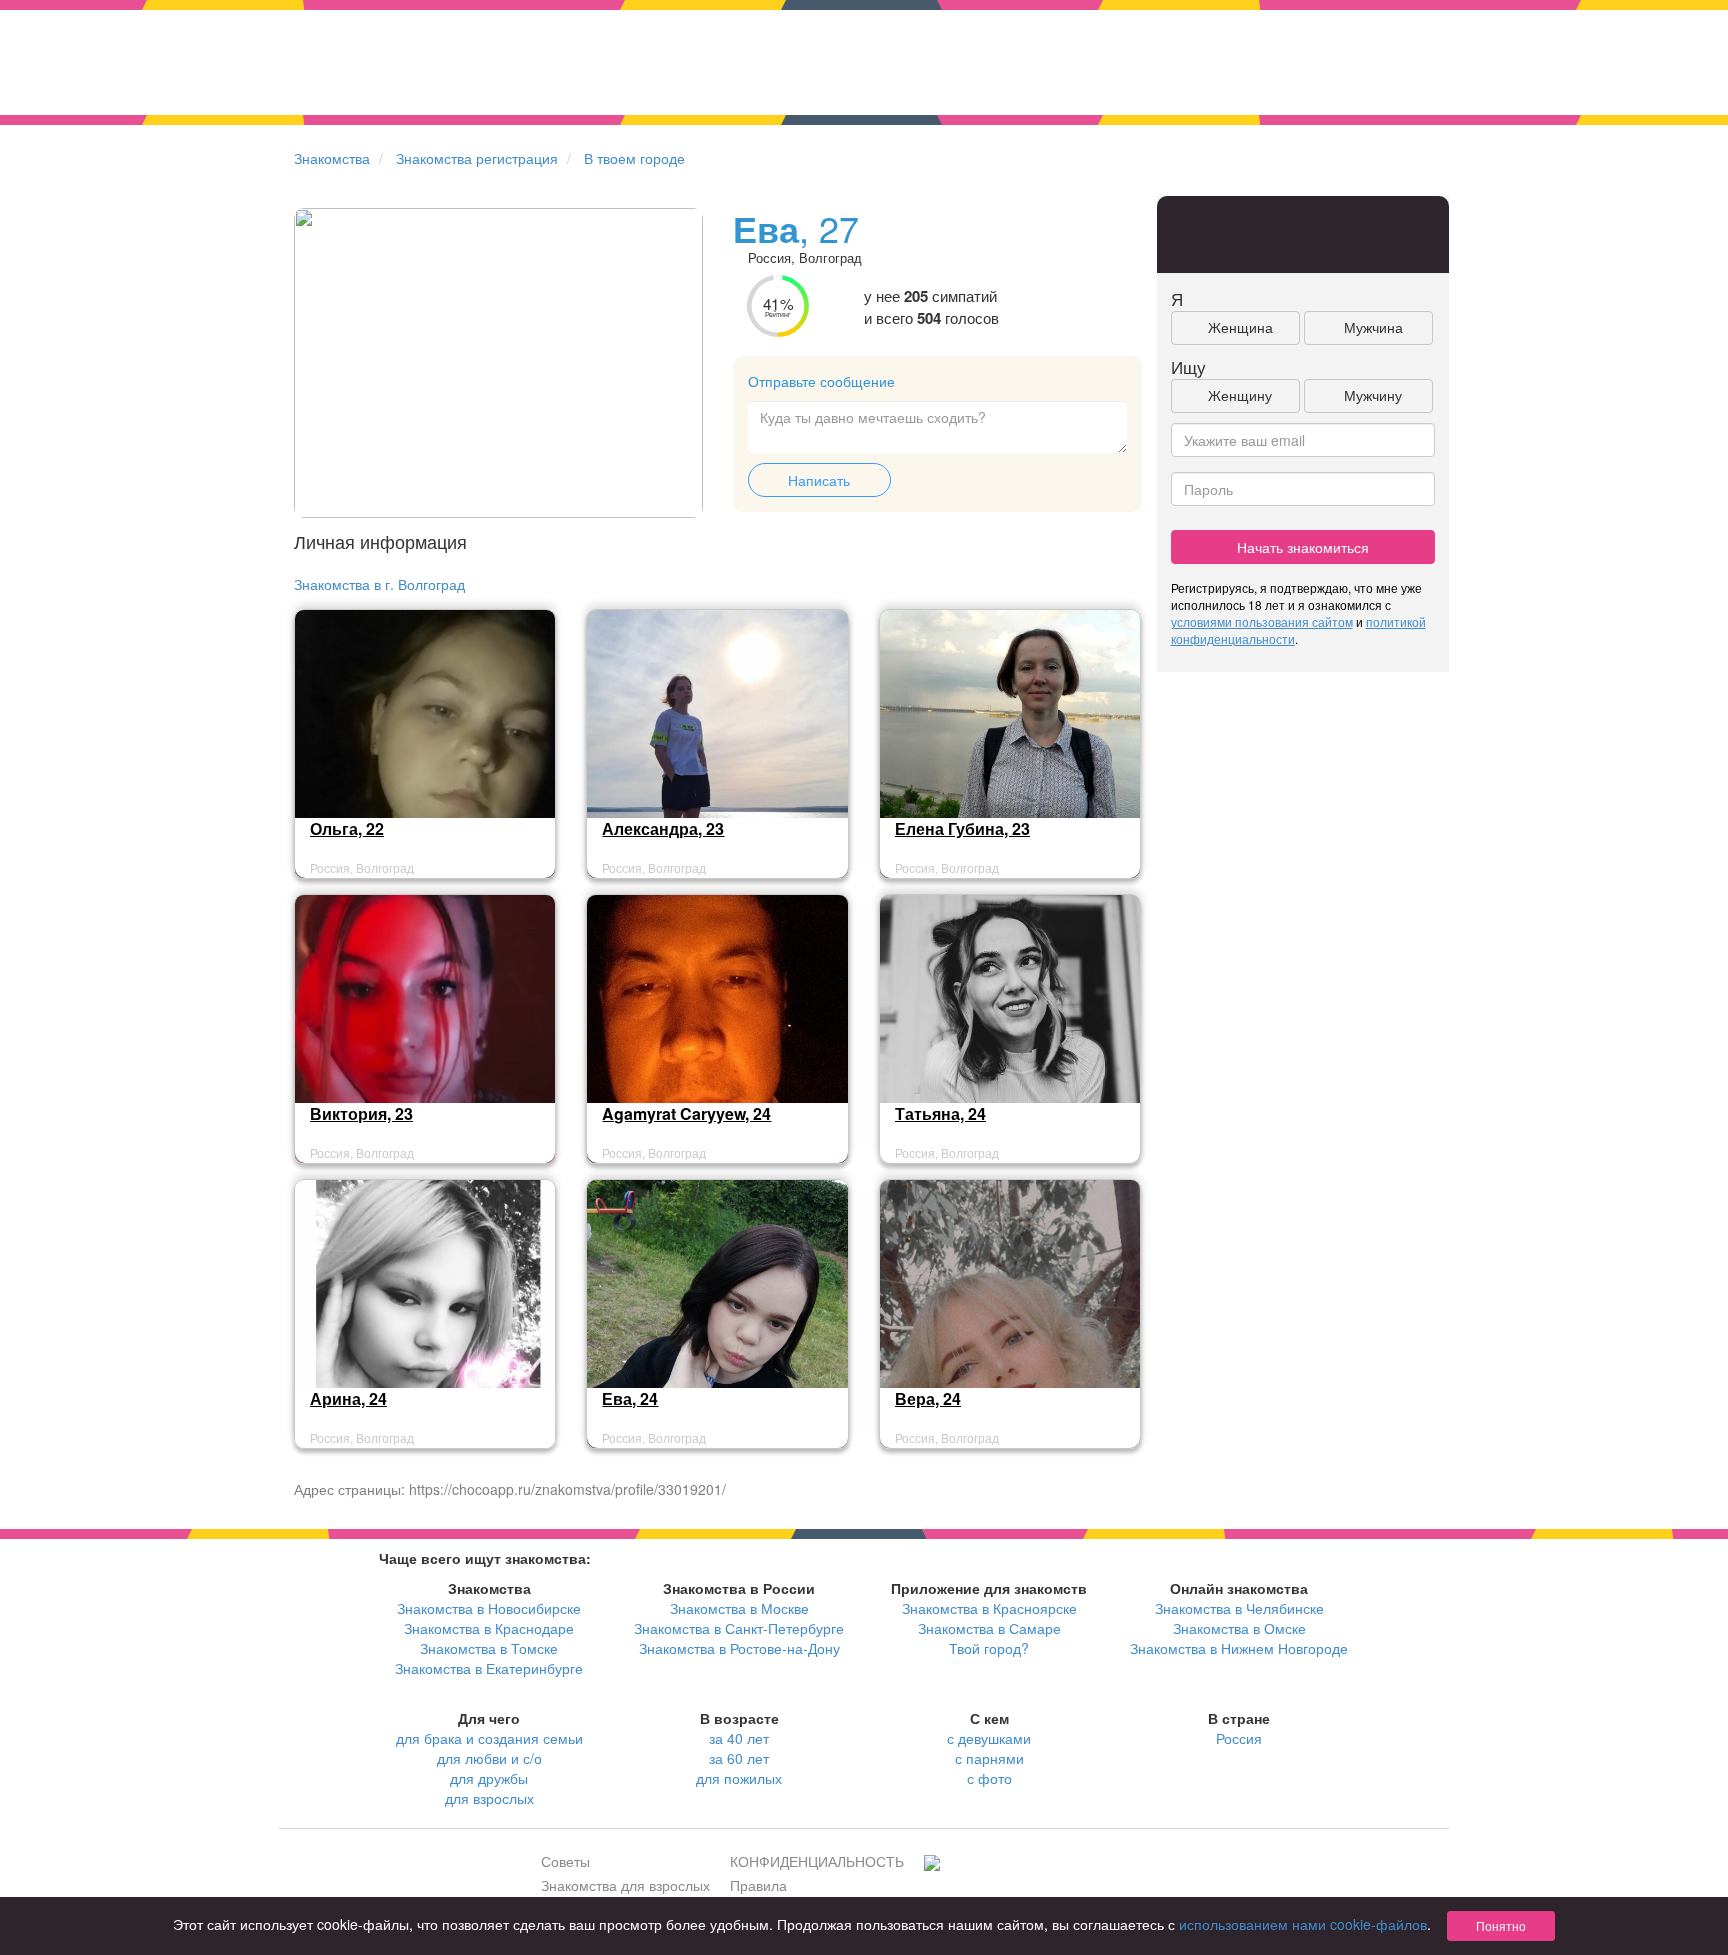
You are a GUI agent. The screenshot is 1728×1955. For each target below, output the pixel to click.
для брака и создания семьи (489, 1738)
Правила (758, 1885)
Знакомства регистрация (477, 158)
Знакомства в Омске (1239, 1628)
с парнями (989, 1758)
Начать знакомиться (1303, 547)
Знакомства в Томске (489, 1648)
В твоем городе (634, 158)
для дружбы (489, 1778)
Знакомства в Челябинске (1239, 1608)
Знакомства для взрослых (625, 1885)
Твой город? (989, 1648)
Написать (819, 480)
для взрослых (489, 1798)
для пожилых (739, 1778)
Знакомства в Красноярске (989, 1608)
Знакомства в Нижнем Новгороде (1239, 1648)
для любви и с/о (489, 1758)
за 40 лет (739, 1738)
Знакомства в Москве (739, 1608)
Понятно (1501, 1925)
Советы (565, 1861)
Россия (1239, 1738)
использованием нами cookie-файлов (1303, 1924)
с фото (989, 1778)
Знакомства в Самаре (989, 1628)
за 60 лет (739, 1758)
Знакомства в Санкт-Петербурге (739, 1628)
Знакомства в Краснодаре (489, 1628)
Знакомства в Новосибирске (489, 1608)
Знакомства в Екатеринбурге (489, 1668)
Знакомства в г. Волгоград (379, 584)
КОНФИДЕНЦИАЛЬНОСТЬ (817, 1861)
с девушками (989, 1738)
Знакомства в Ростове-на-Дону (739, 1648)
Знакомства (332, 158)
